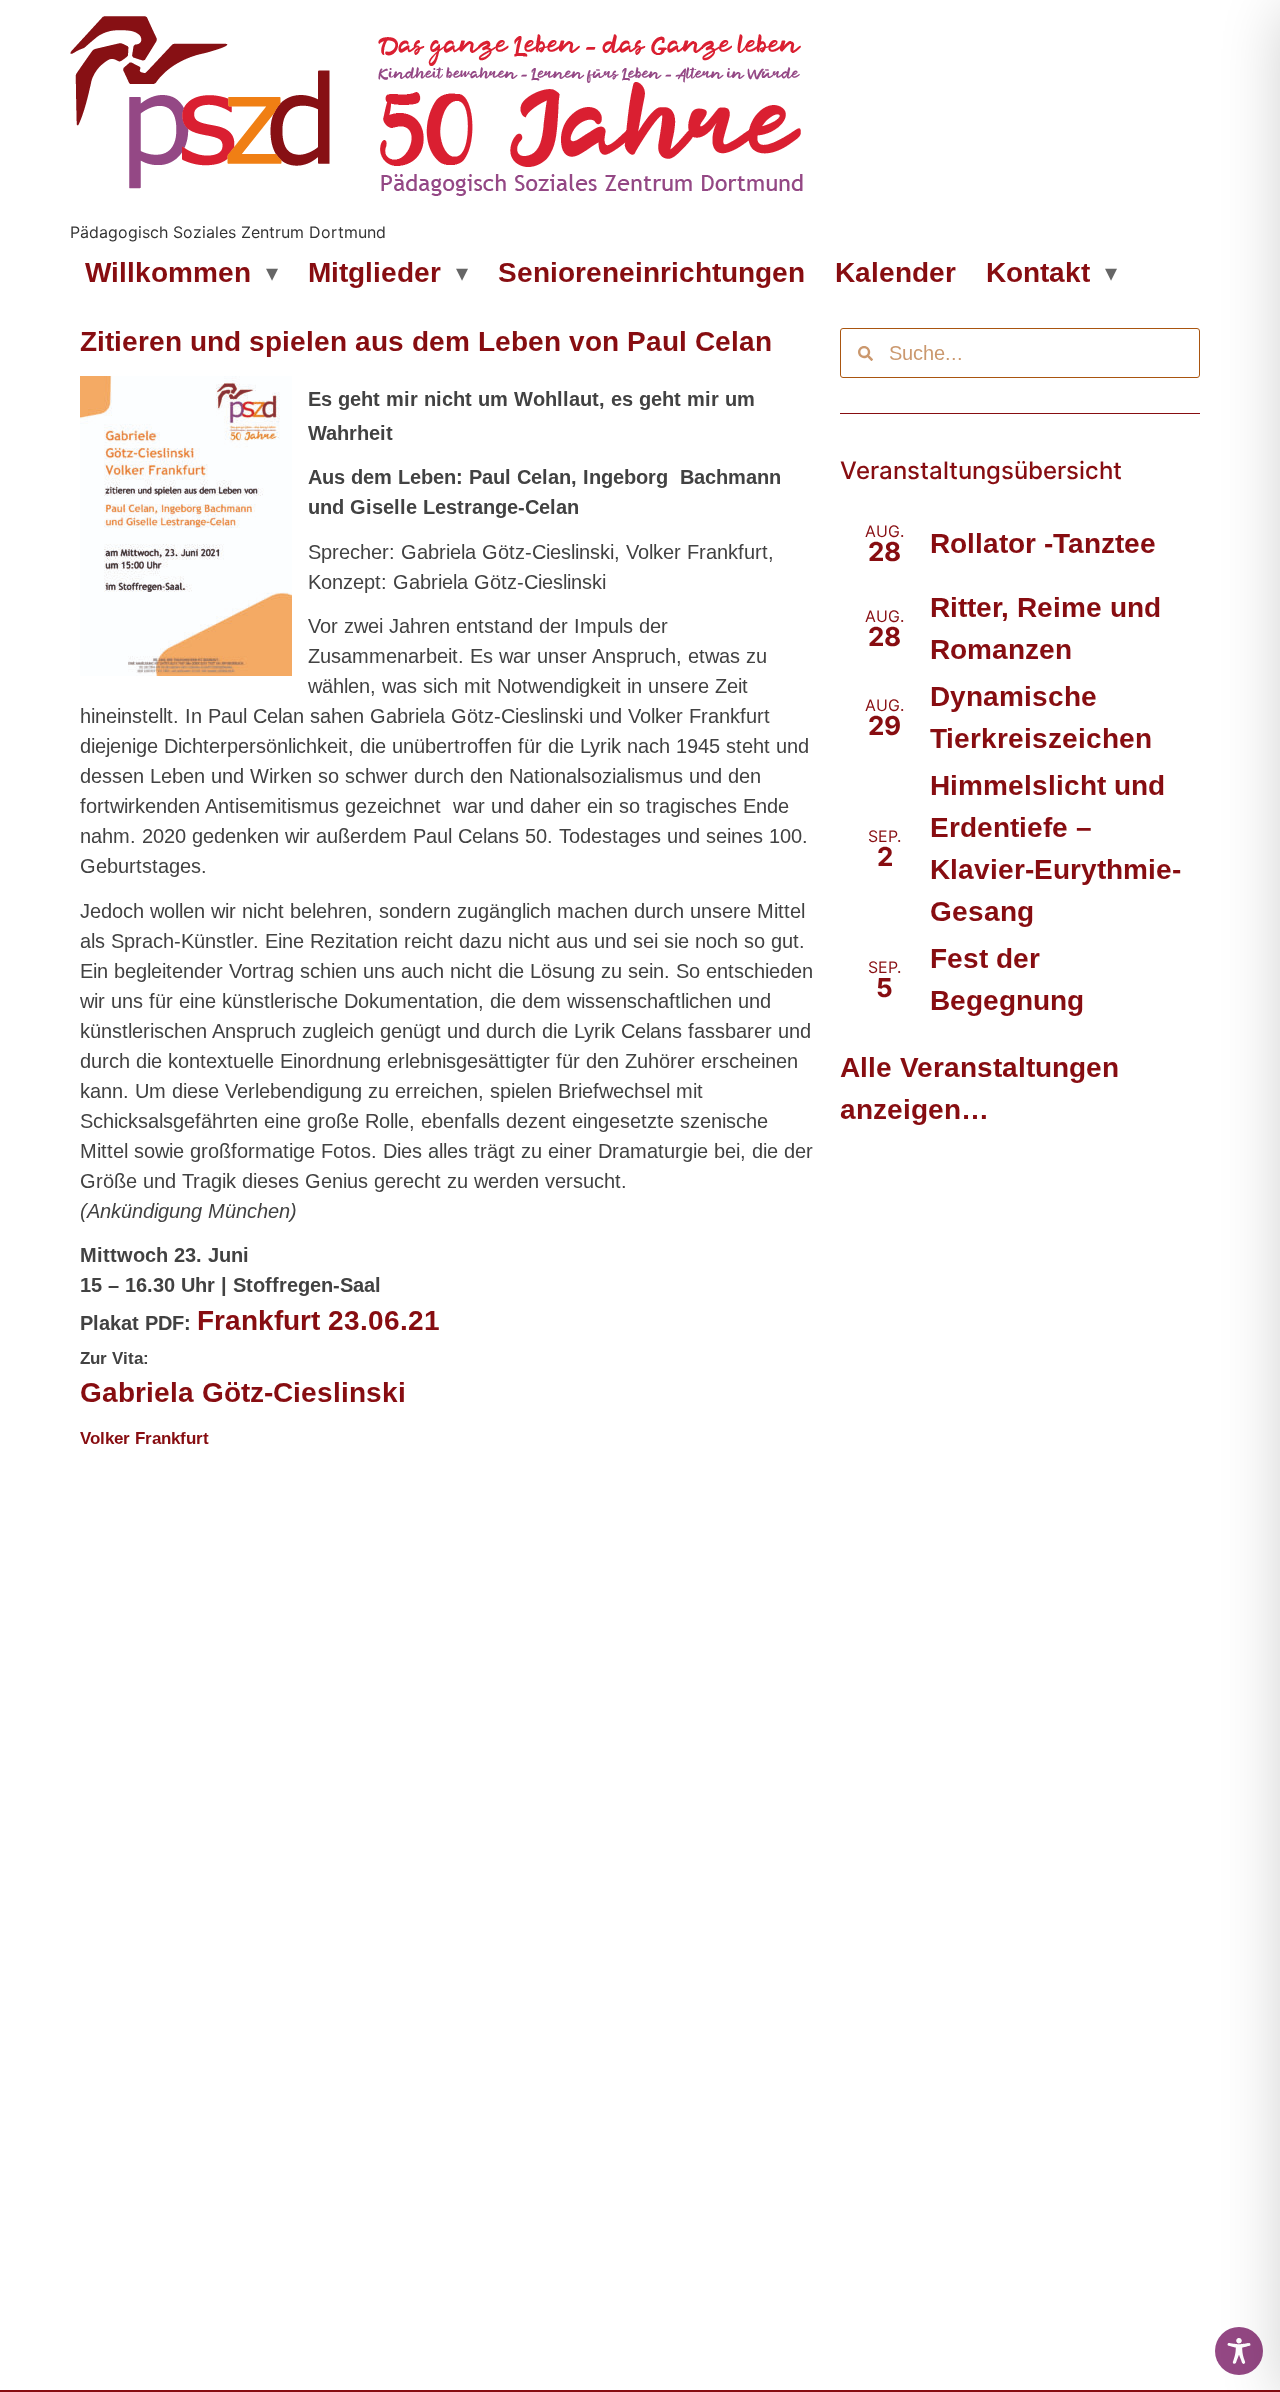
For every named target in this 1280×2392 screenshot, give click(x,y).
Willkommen (168, 272)
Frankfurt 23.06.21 (318, 1320)
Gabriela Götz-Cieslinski (243, 1392)
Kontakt (1038, 272)
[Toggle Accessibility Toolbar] (1239, 2351)
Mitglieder (374, 272)
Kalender (895, 272)
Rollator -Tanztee (1043, 543)
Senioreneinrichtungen (651, 272)
